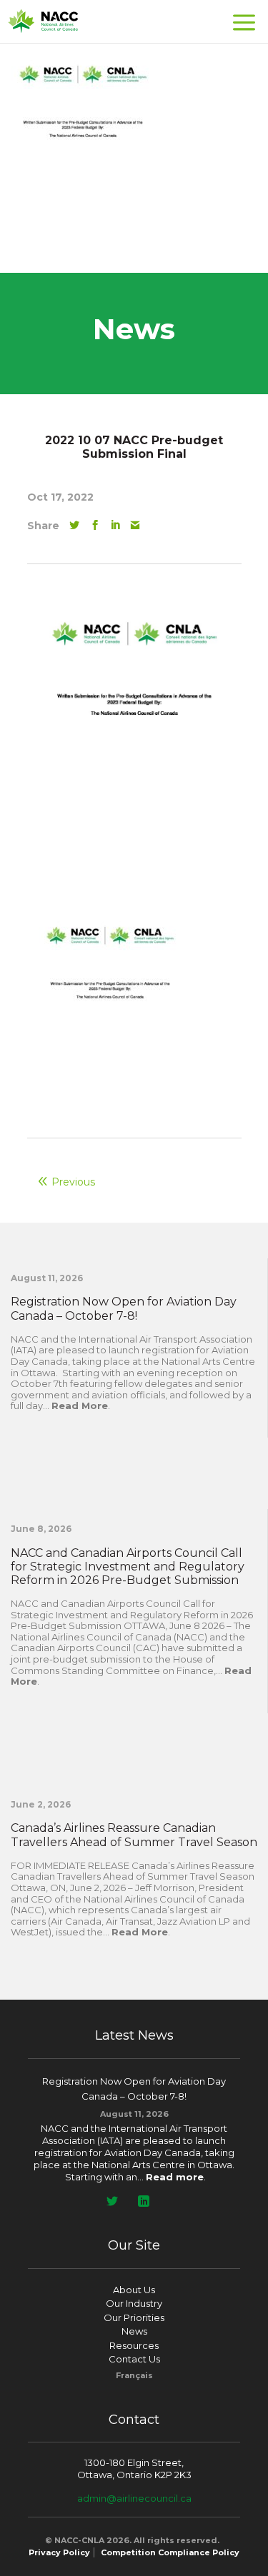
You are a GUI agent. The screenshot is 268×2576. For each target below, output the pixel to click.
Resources (134, 2345)
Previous (73, 1182)
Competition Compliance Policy (170, 2552)
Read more (175, 2177)
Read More (80, 1405)
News (134, 2331)
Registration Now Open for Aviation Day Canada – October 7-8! (124, 1308)
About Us (134, 2290)
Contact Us (134, 2359)
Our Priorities (134, 2317)
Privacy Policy (59, 2552)
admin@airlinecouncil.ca (134, 2498)
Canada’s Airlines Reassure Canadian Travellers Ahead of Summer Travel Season (134, 1835)
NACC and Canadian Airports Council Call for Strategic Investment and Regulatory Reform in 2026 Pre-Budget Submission (128, 1567)
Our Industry (134, 2303)
